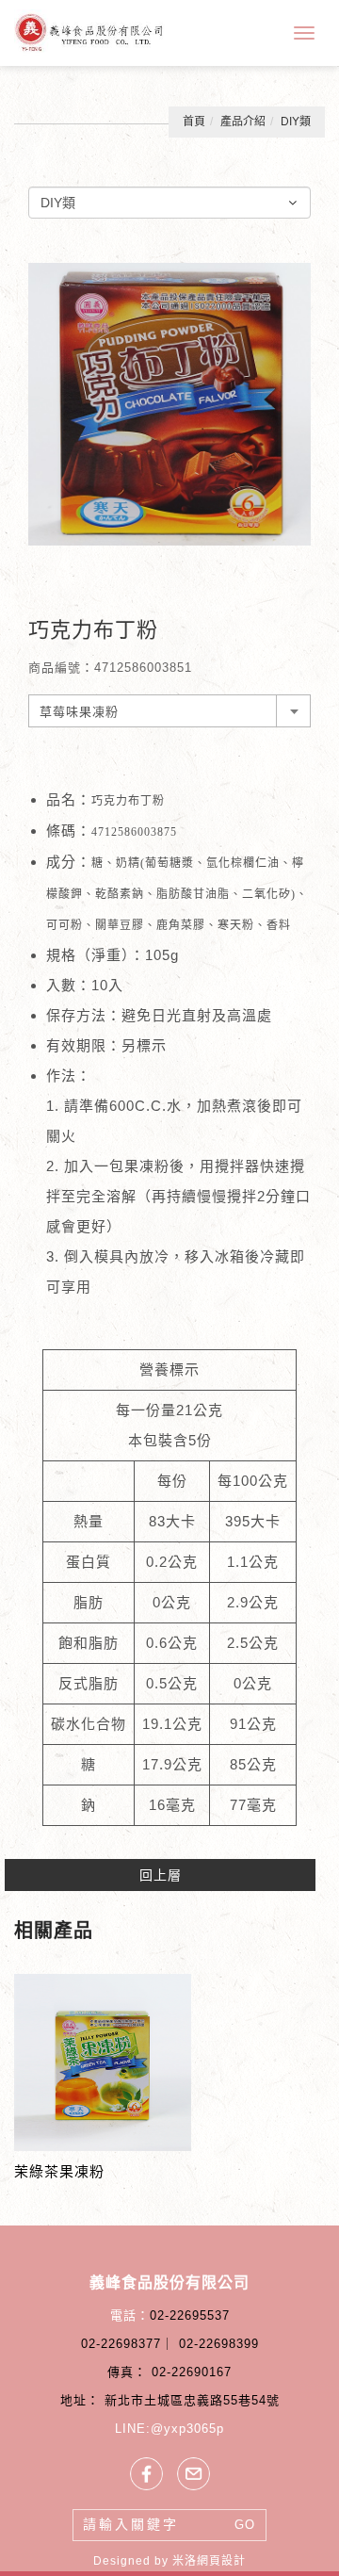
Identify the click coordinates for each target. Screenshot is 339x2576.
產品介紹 (243, 122)
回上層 (161, 1875)
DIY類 (296, 122)
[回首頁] (89, 33)
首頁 (194, 122)
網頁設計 (221, 2561)
